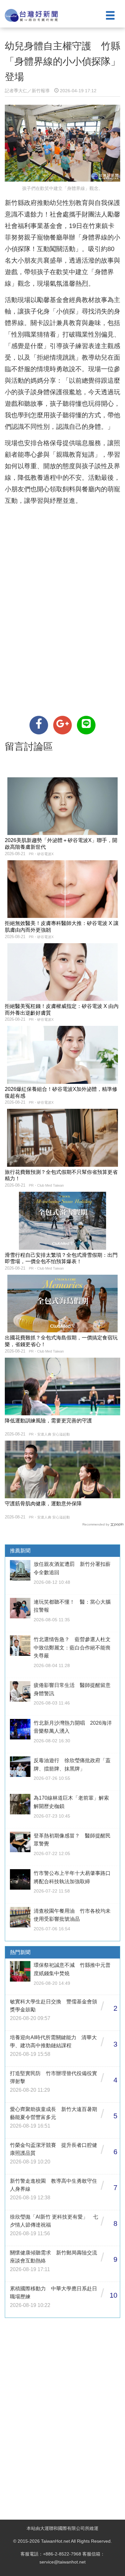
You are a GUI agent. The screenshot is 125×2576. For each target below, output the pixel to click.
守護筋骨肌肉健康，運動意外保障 (43, 1504)
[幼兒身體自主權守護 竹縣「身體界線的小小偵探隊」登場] (39, 725)
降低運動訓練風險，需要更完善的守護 (48, 1421)
